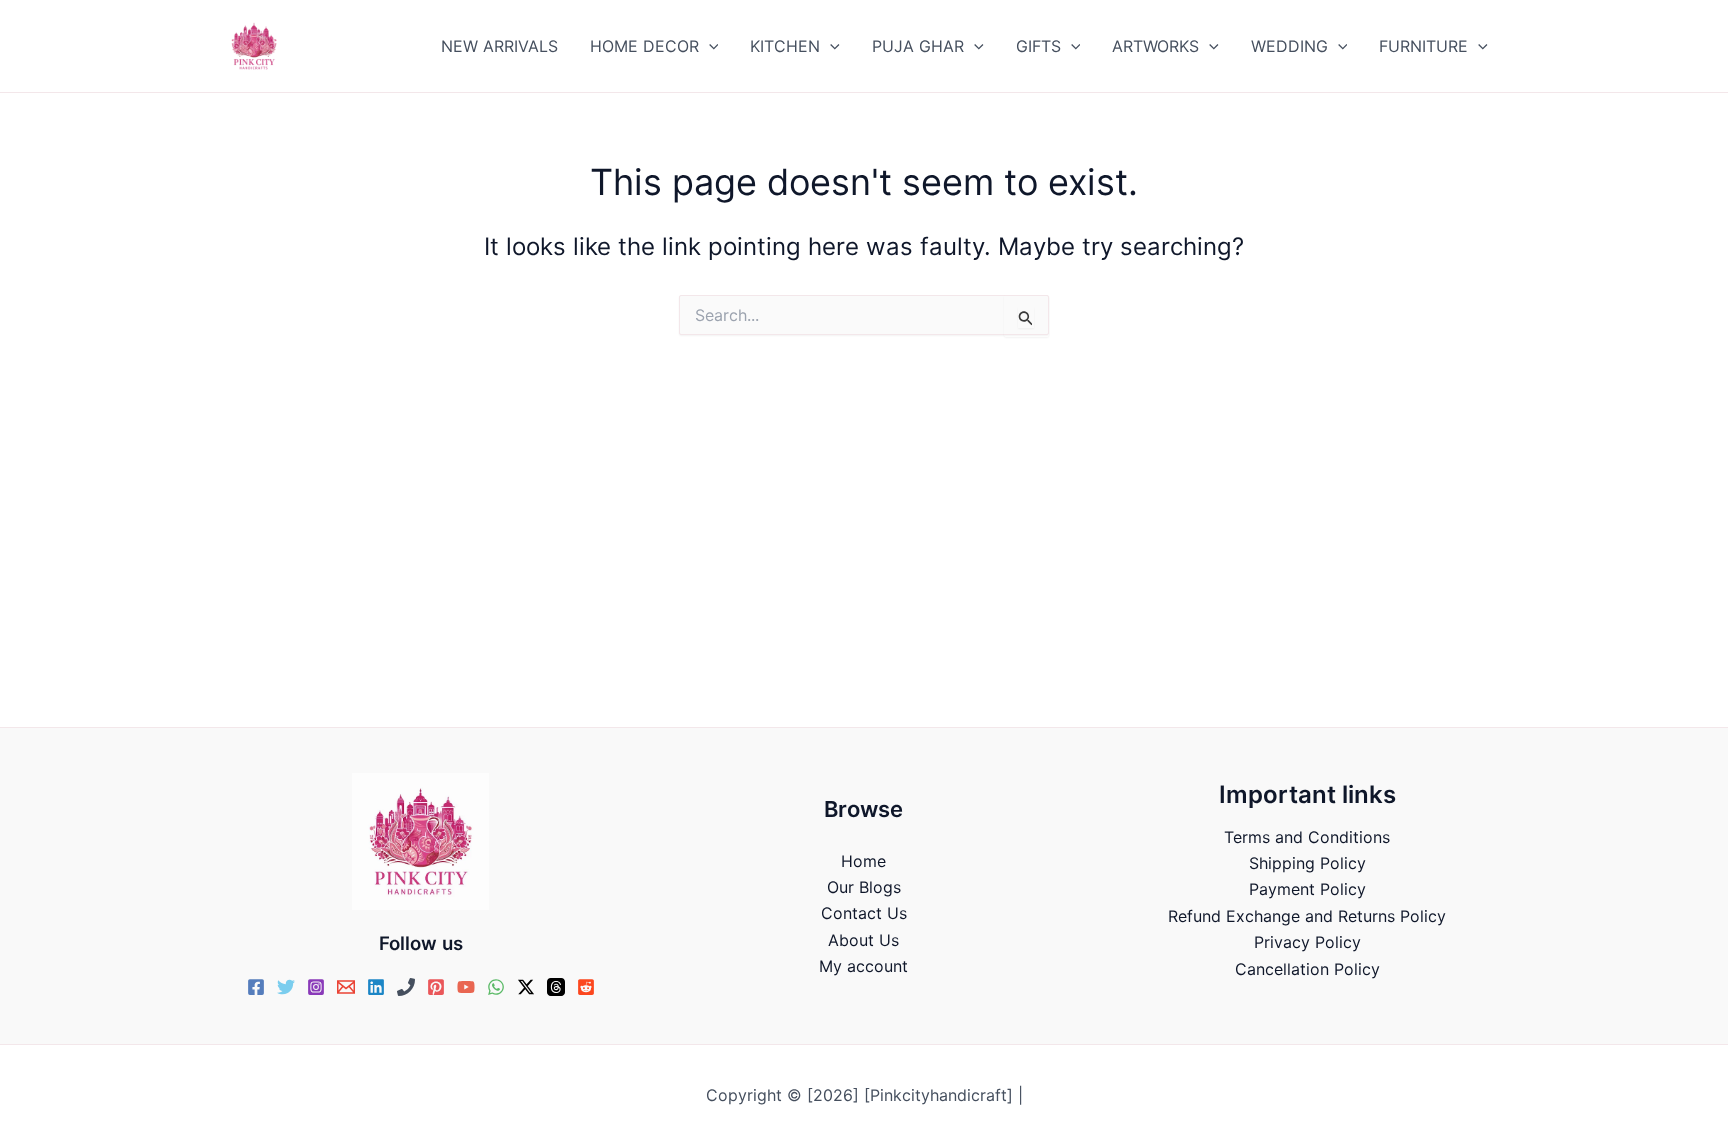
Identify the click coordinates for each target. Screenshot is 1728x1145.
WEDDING (1289, 46)
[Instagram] (316, 987)
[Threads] (556, 987)
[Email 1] (346, 987)
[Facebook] (256, 987)
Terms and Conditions (1307, 837)
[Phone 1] (406, 987)
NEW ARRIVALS (499, 46)
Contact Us (864, 913)
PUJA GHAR (918, 46)
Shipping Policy (1307, 863)
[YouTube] (466, 987)
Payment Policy (1307, 889)
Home (863, 861)
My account (863, 966)
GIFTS (1038, 46)
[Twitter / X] (526, 987)
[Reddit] (586, 987)
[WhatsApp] (496, 987)
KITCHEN (785, 46)
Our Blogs (864, 887)
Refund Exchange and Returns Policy (1307, 916)
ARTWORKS (1155, 46)
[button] (709, 46)
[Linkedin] (376, 987)
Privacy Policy (1307, 942)
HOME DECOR (644, 46)
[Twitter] (286, 987)
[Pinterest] (436, 987)
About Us (863, 940)
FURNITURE (1423, 46)
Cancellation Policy (1307, 969)
